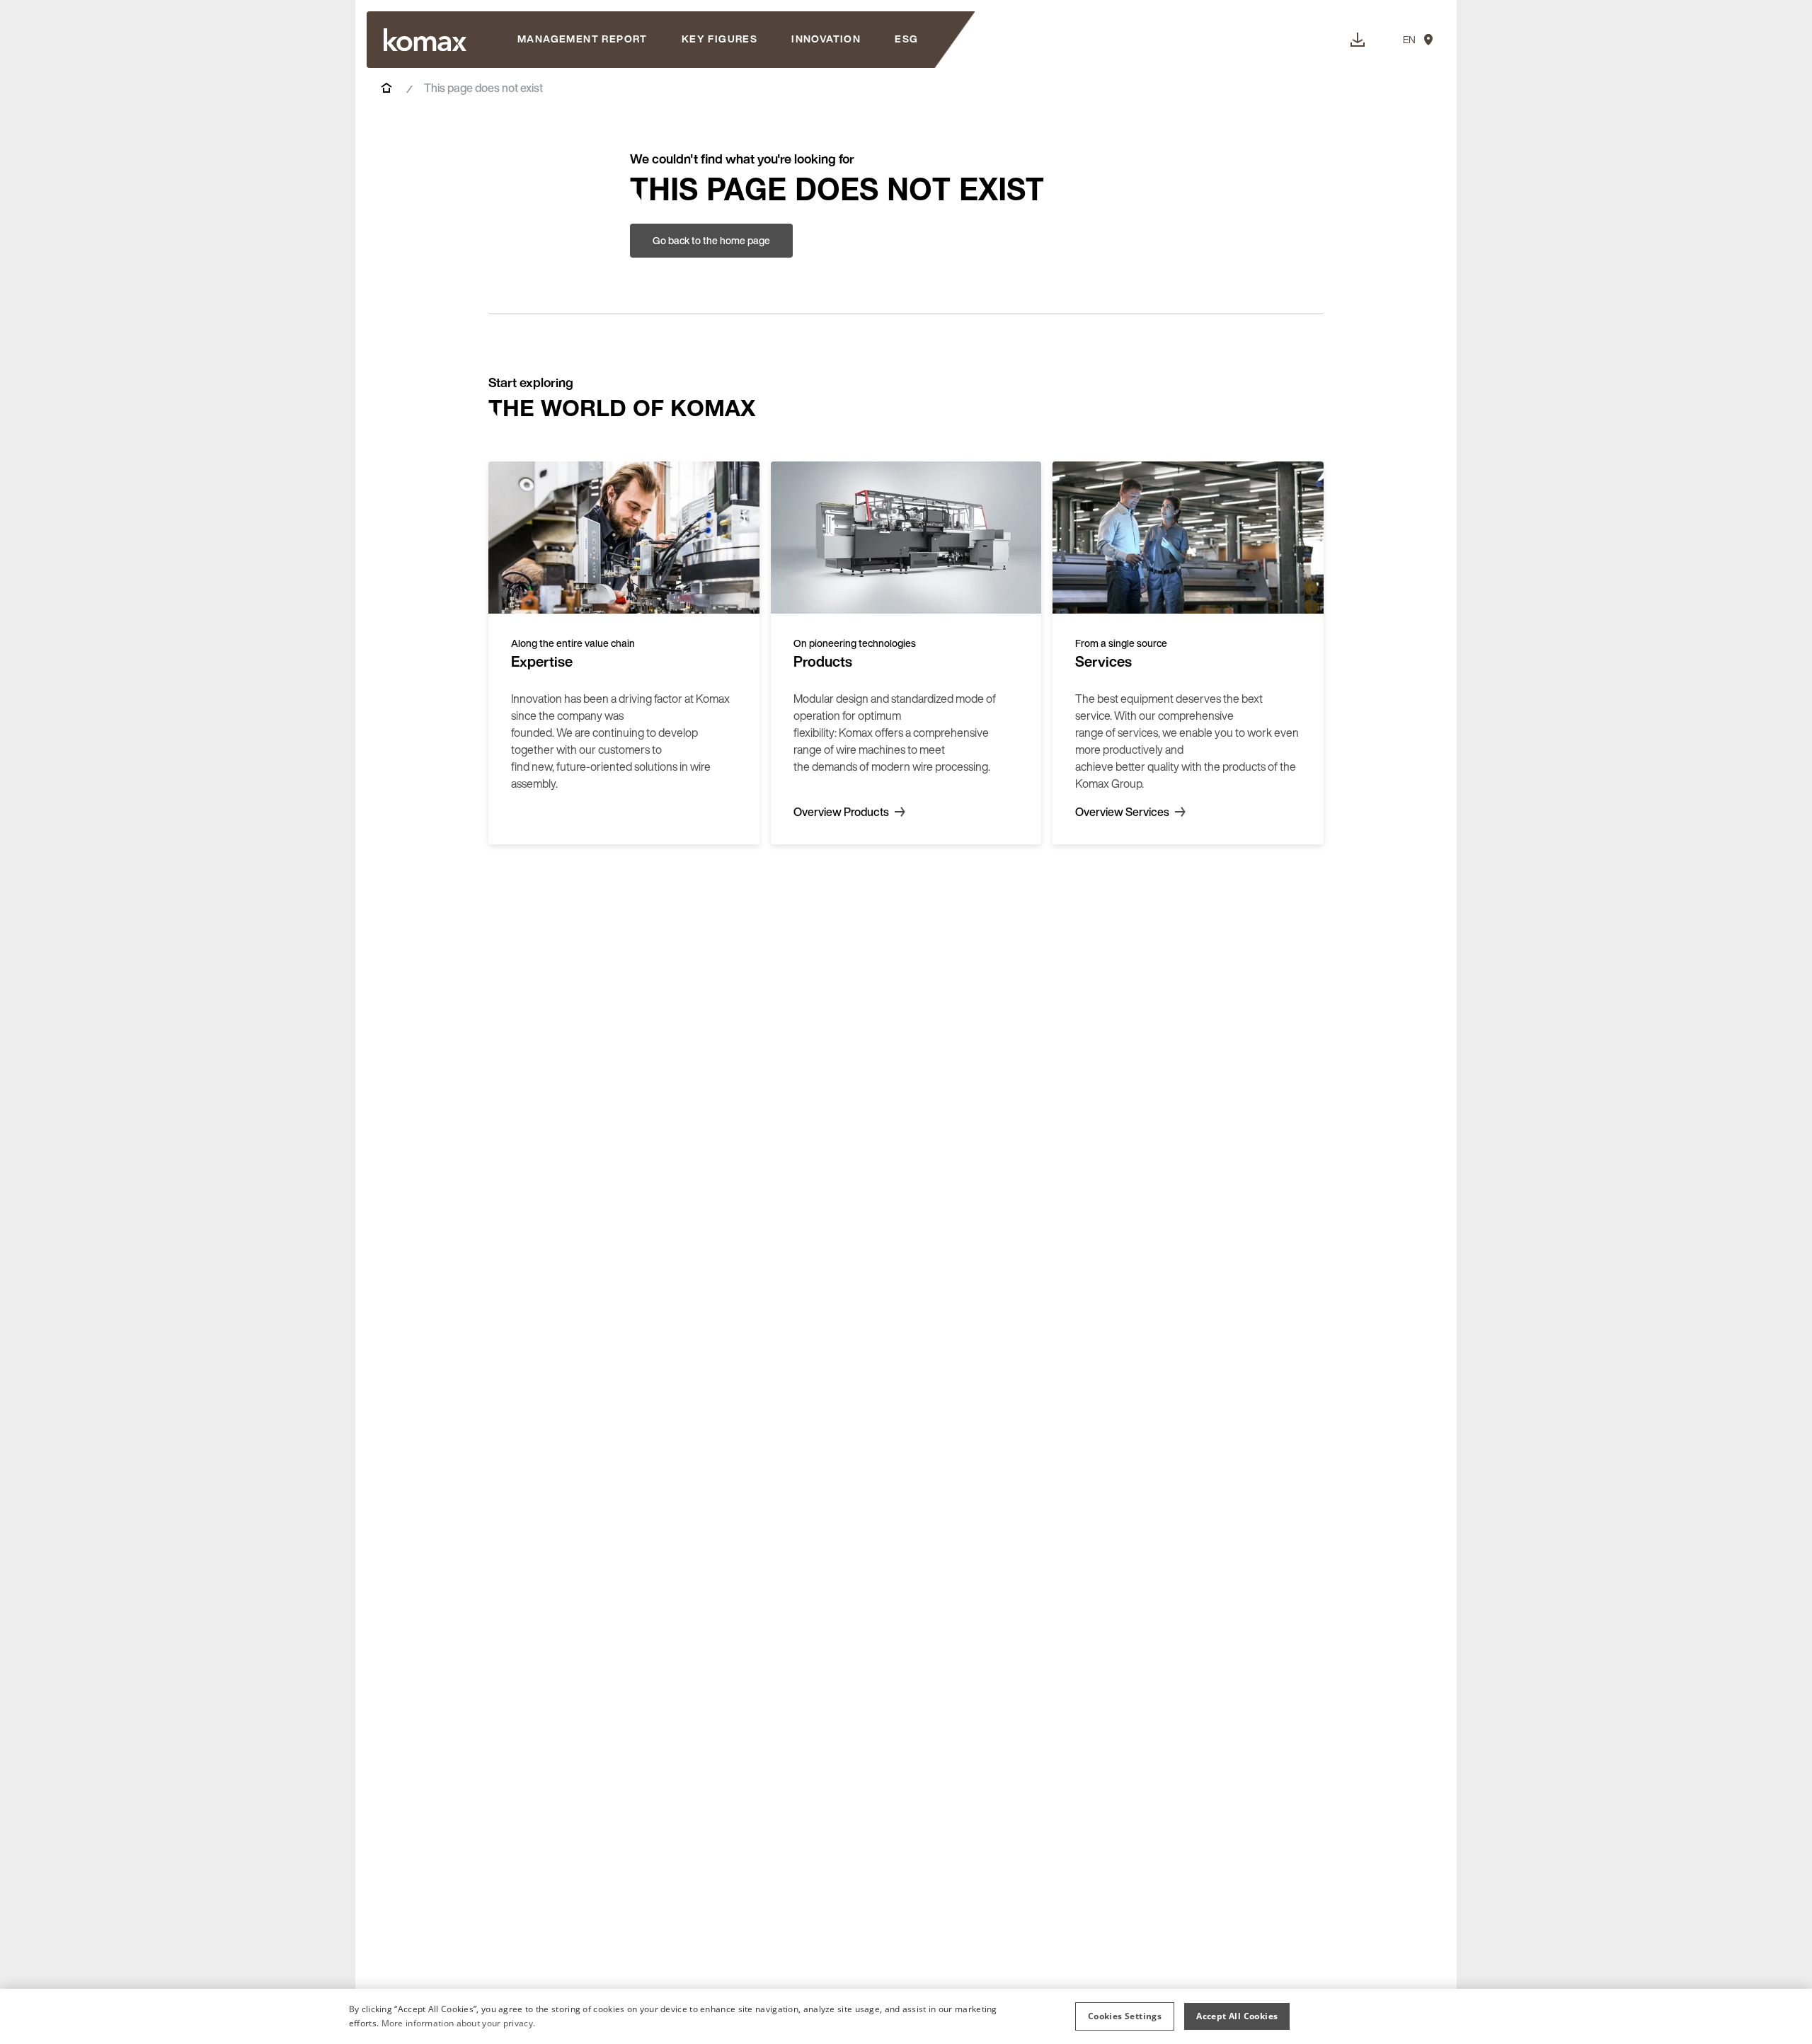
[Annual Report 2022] (425, 40)
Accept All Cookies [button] (1237, 2016)
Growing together (555, 145)
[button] (1125, 2016)
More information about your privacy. (459, 2023)
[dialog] (906, 2016)
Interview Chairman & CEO (577, 117)
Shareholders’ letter (560, 88)
